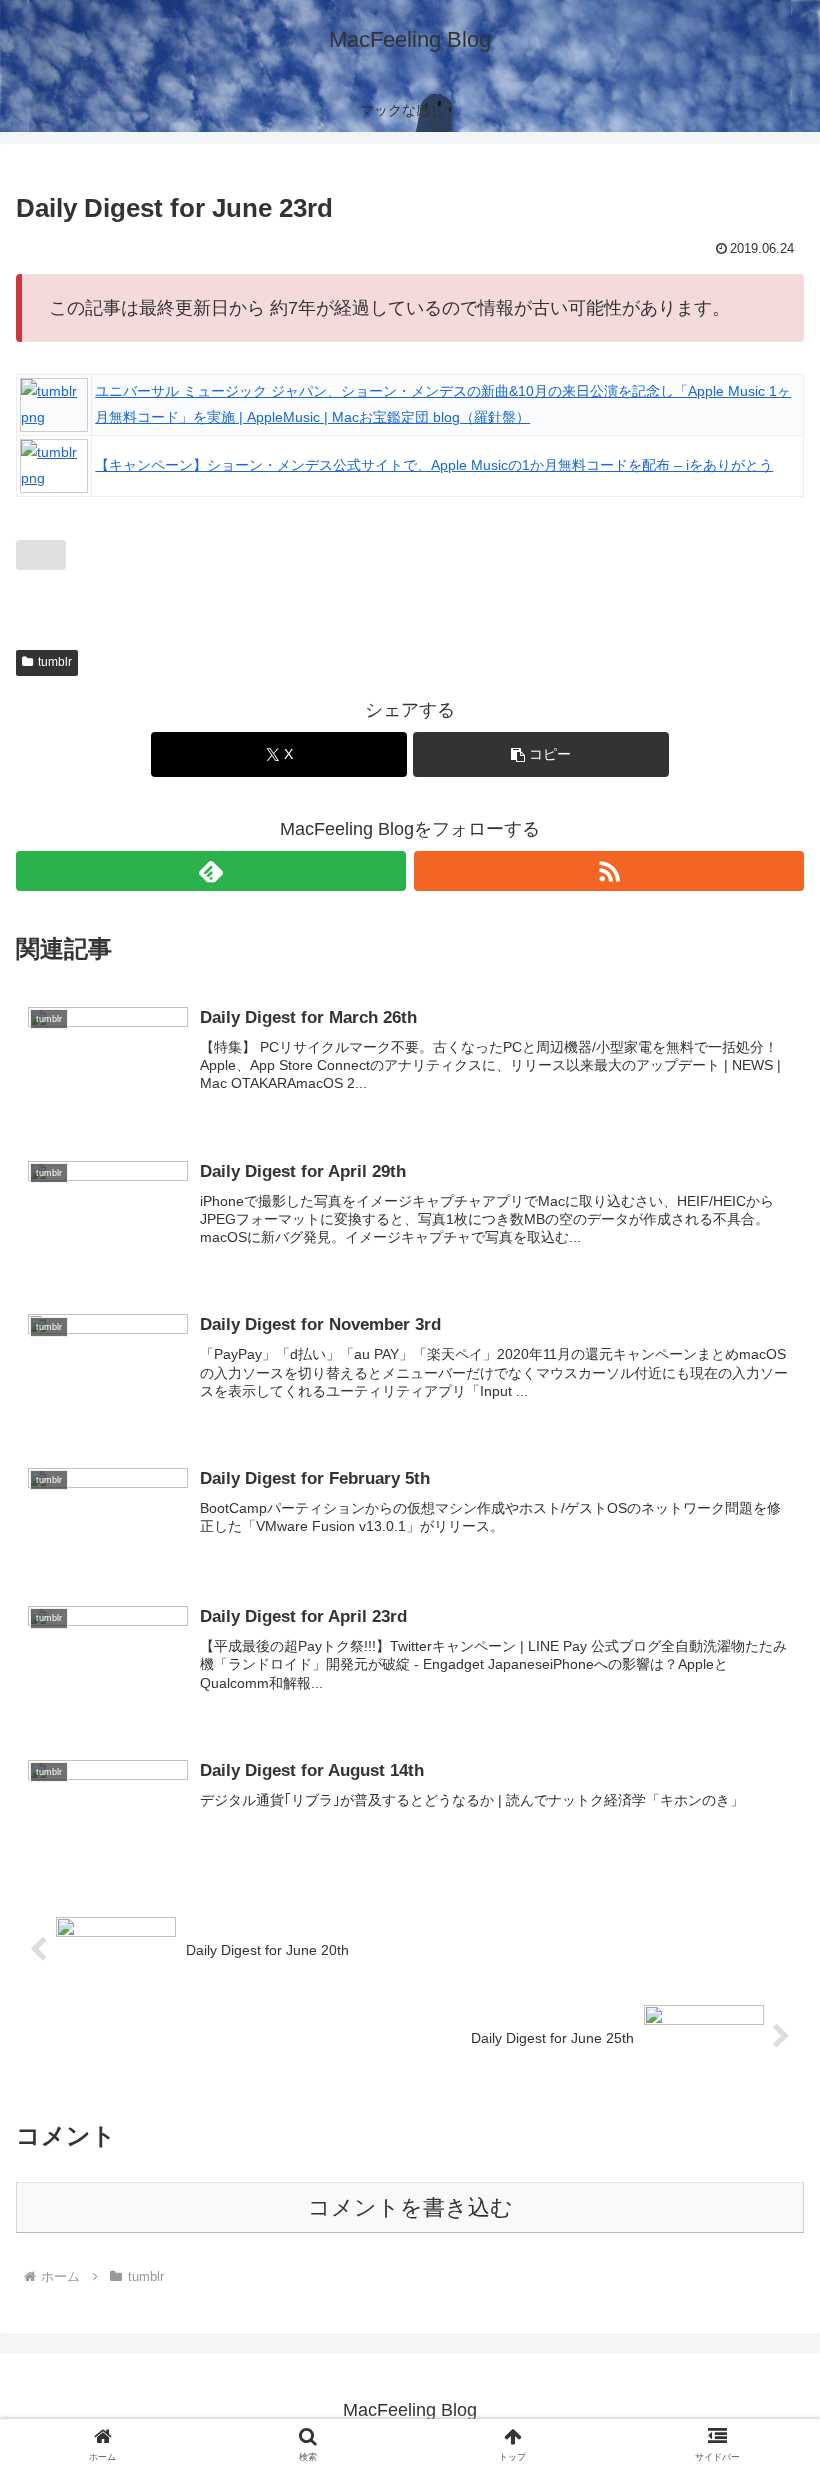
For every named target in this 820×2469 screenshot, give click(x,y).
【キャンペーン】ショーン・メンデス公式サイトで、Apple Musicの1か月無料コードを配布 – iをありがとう (434, 465)
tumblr (55, 662)
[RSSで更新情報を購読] (609, 871)
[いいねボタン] (41, 555)
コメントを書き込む (410, 2207)
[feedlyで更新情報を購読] (211, 871)
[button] (541, 754)
